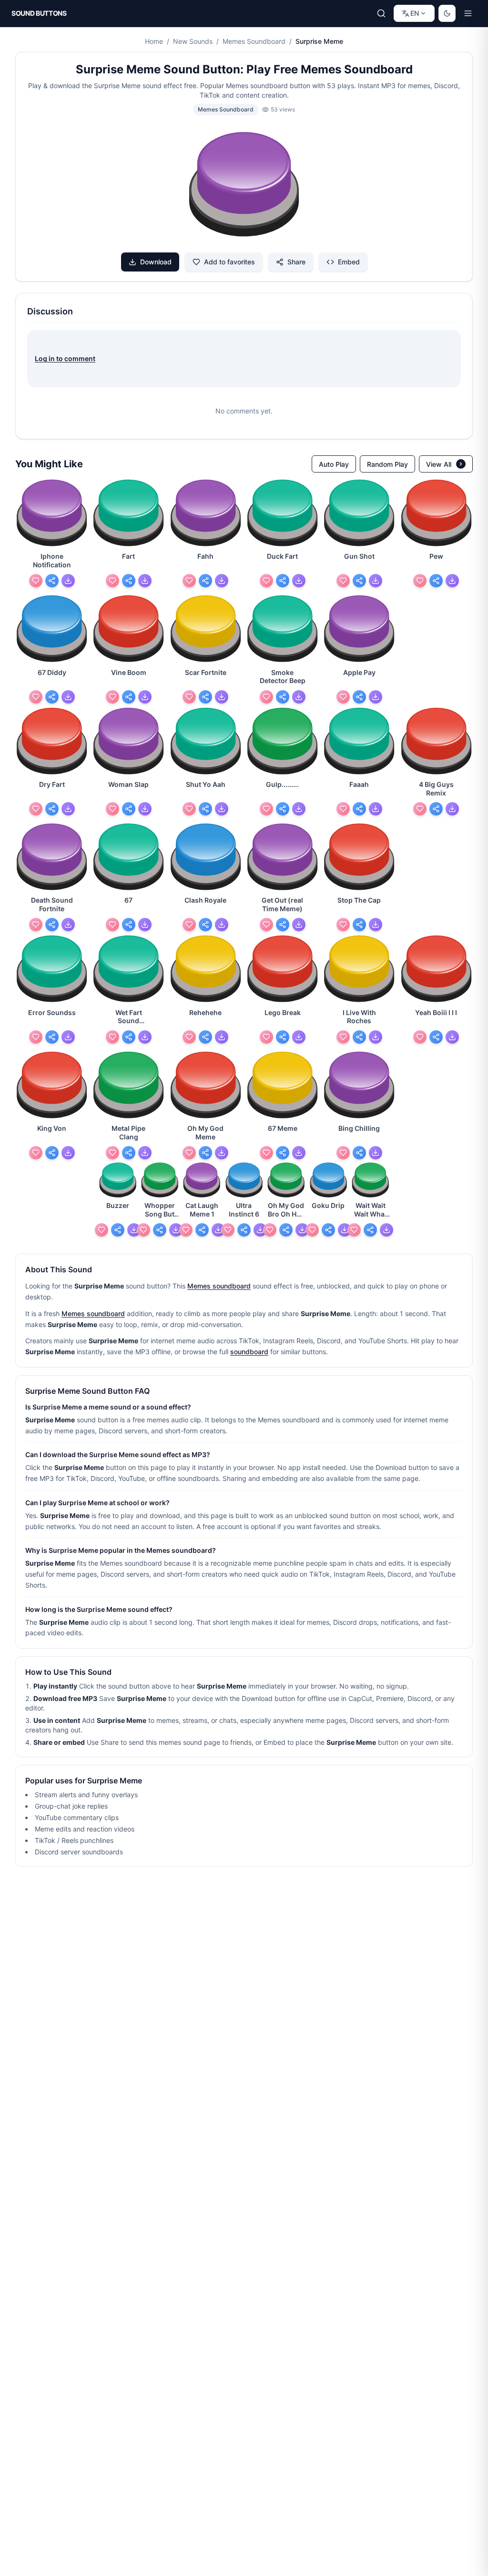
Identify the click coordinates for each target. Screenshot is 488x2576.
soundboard (249, 1352)
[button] (244, 186)
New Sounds (193, 41)
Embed (349, 262)
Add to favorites (229, 262)
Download (156, 262)
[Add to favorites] (36, 581)
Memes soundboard (219, 1286)
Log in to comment (65, 358)
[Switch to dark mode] (447, 13)
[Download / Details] (68, 581)
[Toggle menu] (468, 13)
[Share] (52, 581)
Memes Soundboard (254, 41)
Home (154, 41)
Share (296, 262)
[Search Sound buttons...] (381, 13)
